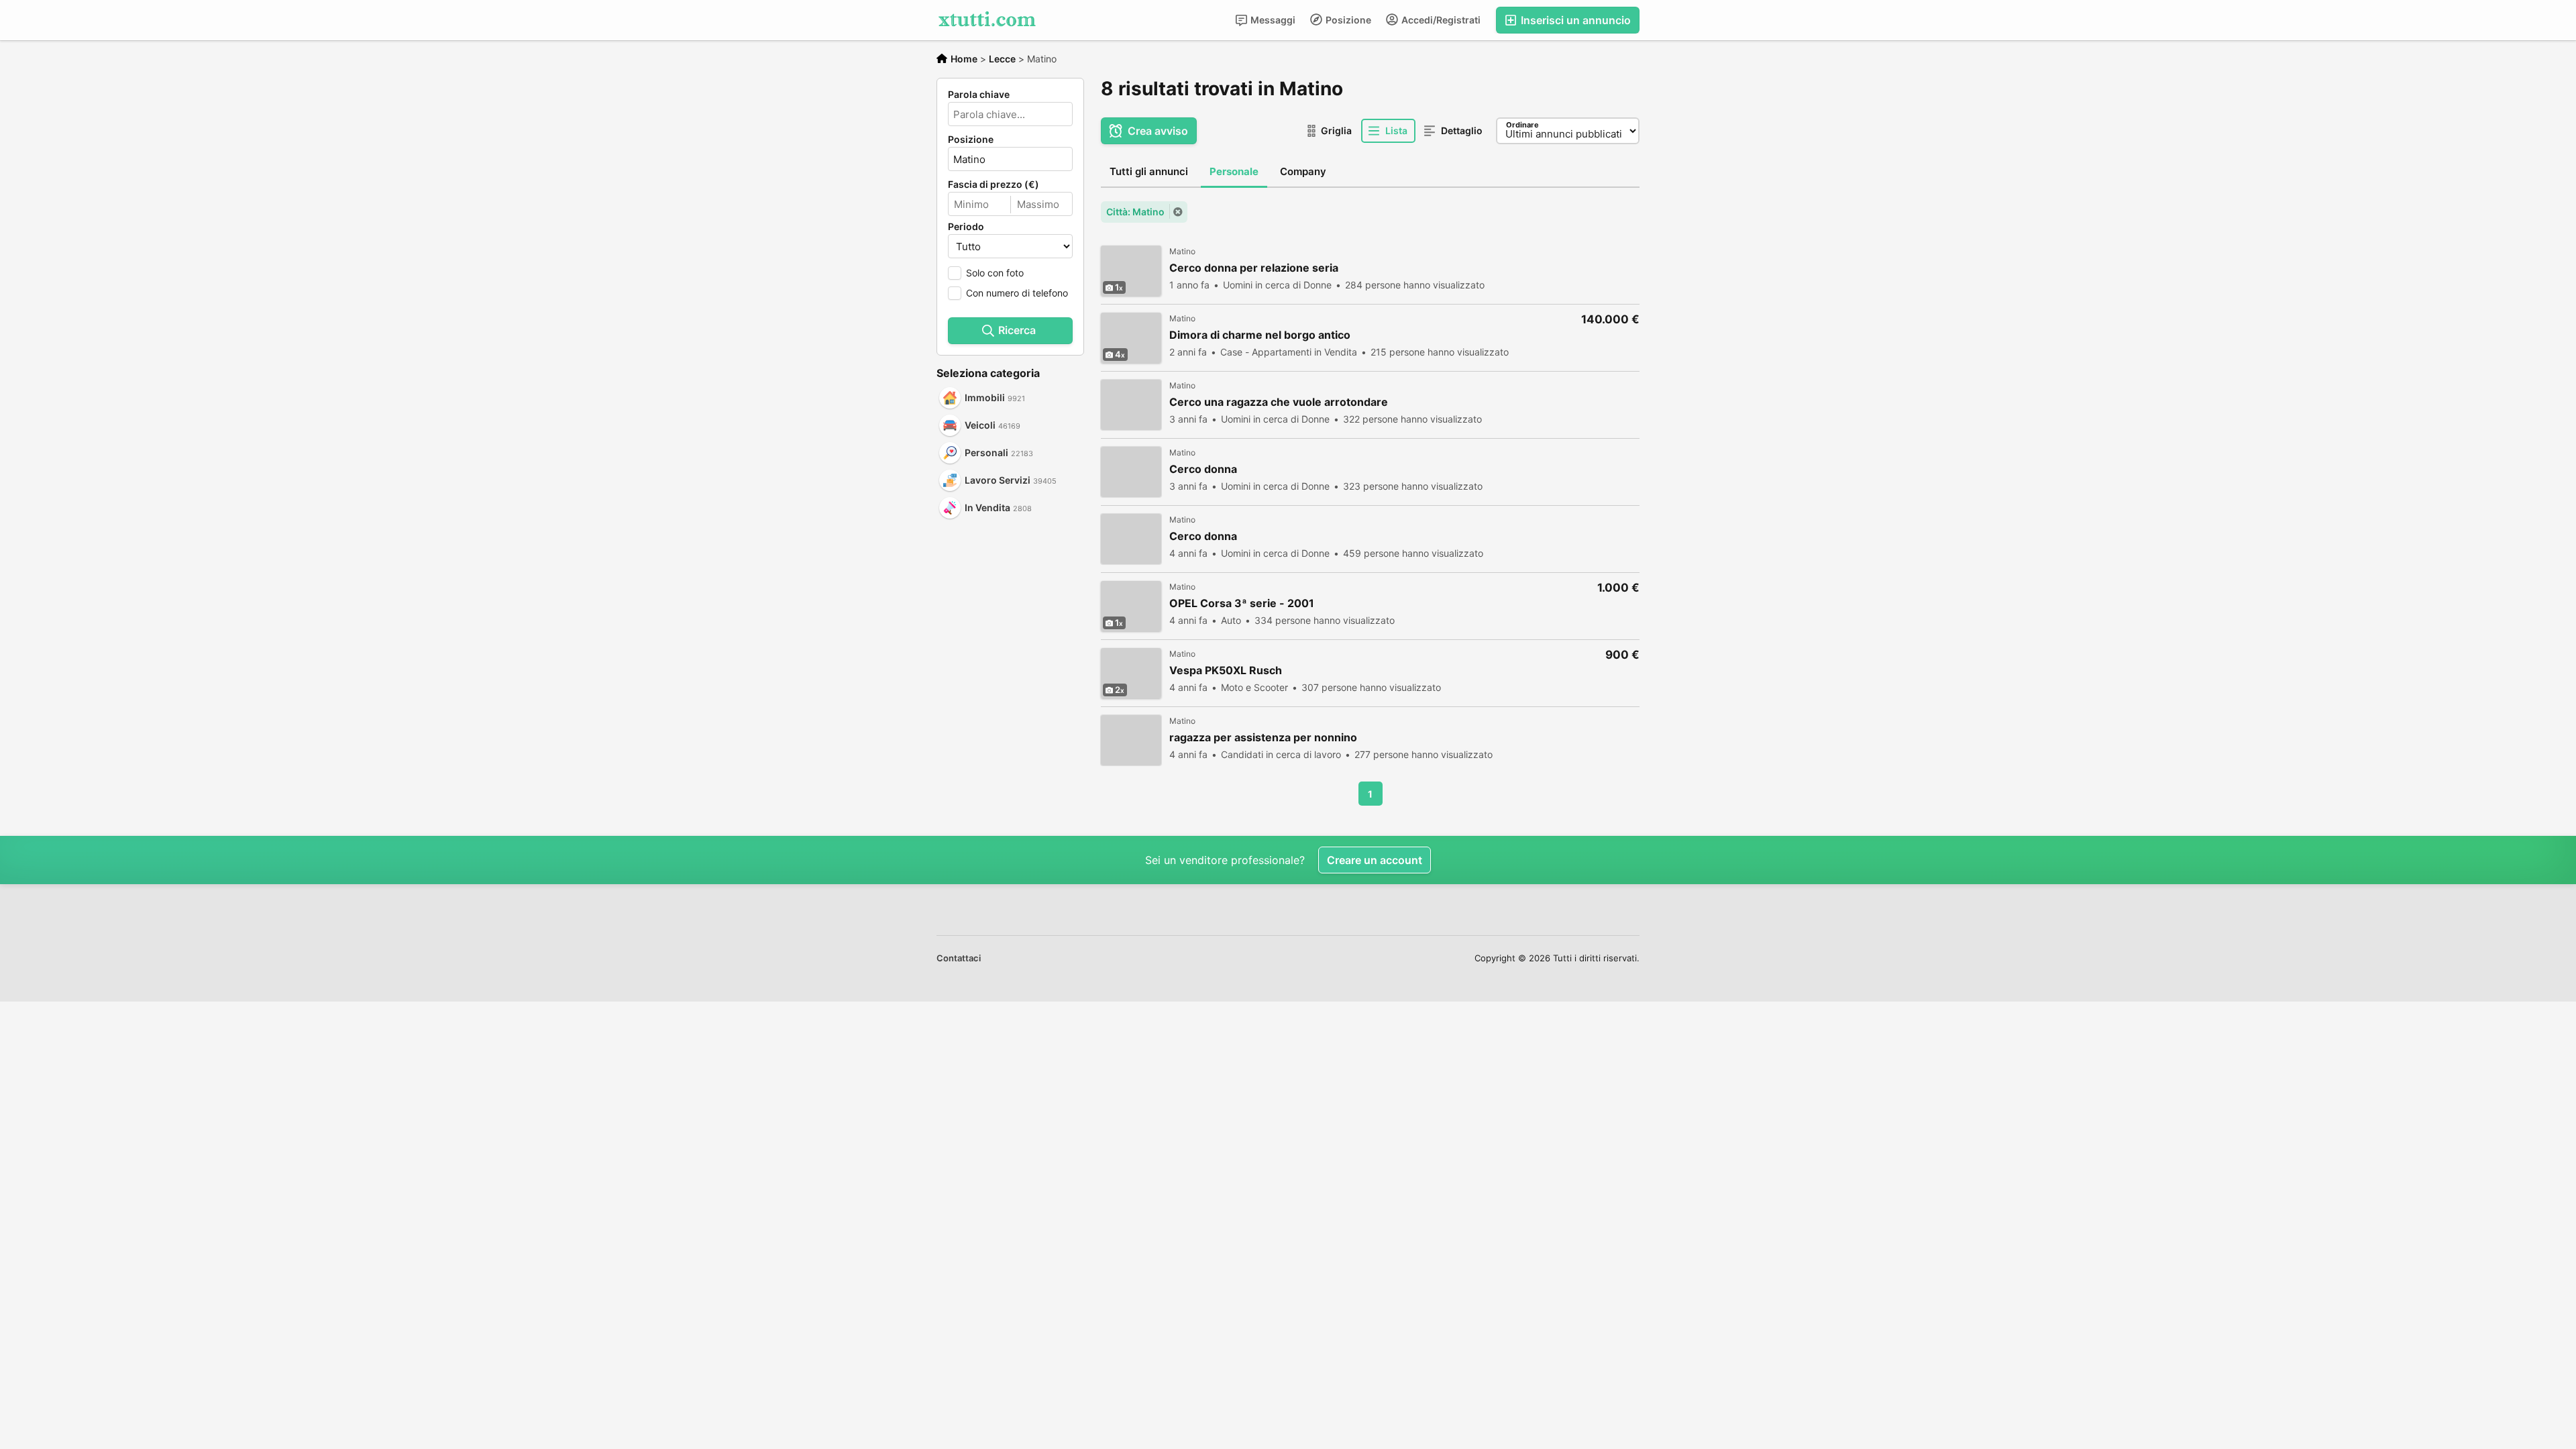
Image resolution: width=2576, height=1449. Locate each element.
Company (1303, 171)
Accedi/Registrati (1440, 20)
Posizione (1347, 20)
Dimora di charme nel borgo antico (1260, 335)
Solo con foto (995, 273)
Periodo (966, 227)
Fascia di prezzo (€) (994, 184)
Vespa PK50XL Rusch (1226, 670)
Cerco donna (1203, 469)
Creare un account (1375, 860)
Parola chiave (979, 95)
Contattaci (959, 958)
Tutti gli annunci (1149, 171)
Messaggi (1272, 20)
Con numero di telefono (1017, 293)
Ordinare (1522, 125)
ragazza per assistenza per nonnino (1263, 738)
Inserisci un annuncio (1574, 20)
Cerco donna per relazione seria (1254, 268)
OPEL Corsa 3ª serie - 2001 (1242, 603)
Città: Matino (1135, 212)
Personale (1234, 171)
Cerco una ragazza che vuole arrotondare (1279, 402)
